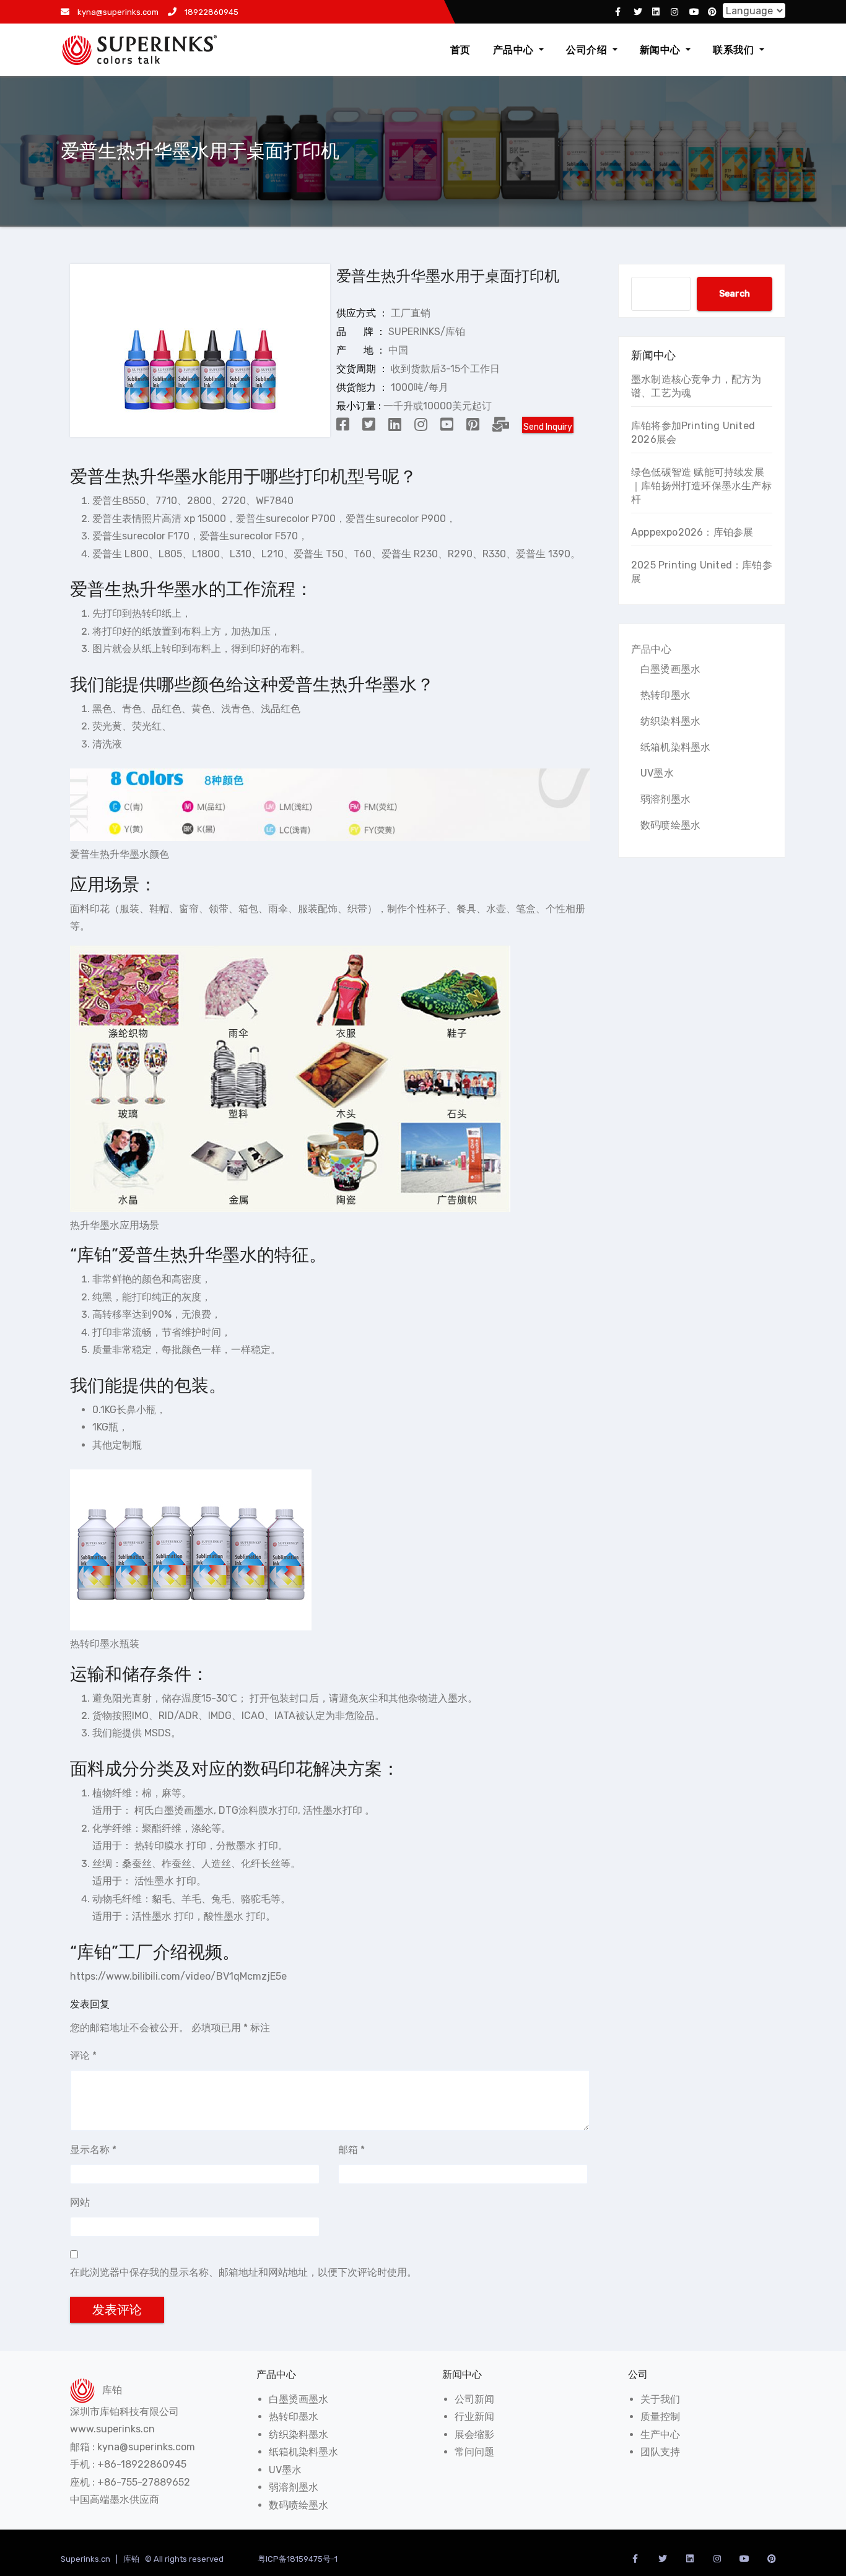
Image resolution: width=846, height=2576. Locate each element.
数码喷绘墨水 (670, 825)
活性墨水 (154, 1881)
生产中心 (660, 2435)
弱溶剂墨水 (665, 799)
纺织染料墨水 (670, 721)
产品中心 (515, 50)
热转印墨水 (665, 695)
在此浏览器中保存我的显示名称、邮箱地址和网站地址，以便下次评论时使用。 (243, 2272)
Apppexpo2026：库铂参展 (692, 532)
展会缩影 (474, 2435)
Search (735, 294)
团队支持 (660, 2452)
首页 (460, 50)
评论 (83, 2056)
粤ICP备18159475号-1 (298, 2559)
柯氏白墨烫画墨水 (174, 1810)
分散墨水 (236, 1846)
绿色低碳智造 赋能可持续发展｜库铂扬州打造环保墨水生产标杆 (701, 486)
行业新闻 (474, 2417)
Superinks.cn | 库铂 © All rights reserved (143, 2559)
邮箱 (351, 2150)
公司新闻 (474, 2399)
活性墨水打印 (333, 1810)
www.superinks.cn (112, 2429)
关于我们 (660, 2399)
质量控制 (660, 2417)
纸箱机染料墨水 (675, 747)
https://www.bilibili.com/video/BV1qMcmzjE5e (178, 1976)
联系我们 (735, 50)
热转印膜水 (159, 1846)
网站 (80, 2202)
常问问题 (474, 2452)
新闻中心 (662, 50)
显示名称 (93, 2150)
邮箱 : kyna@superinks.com (133, 2447)
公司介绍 (588, 50)
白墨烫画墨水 (670, 669)
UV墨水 (657, 773)
